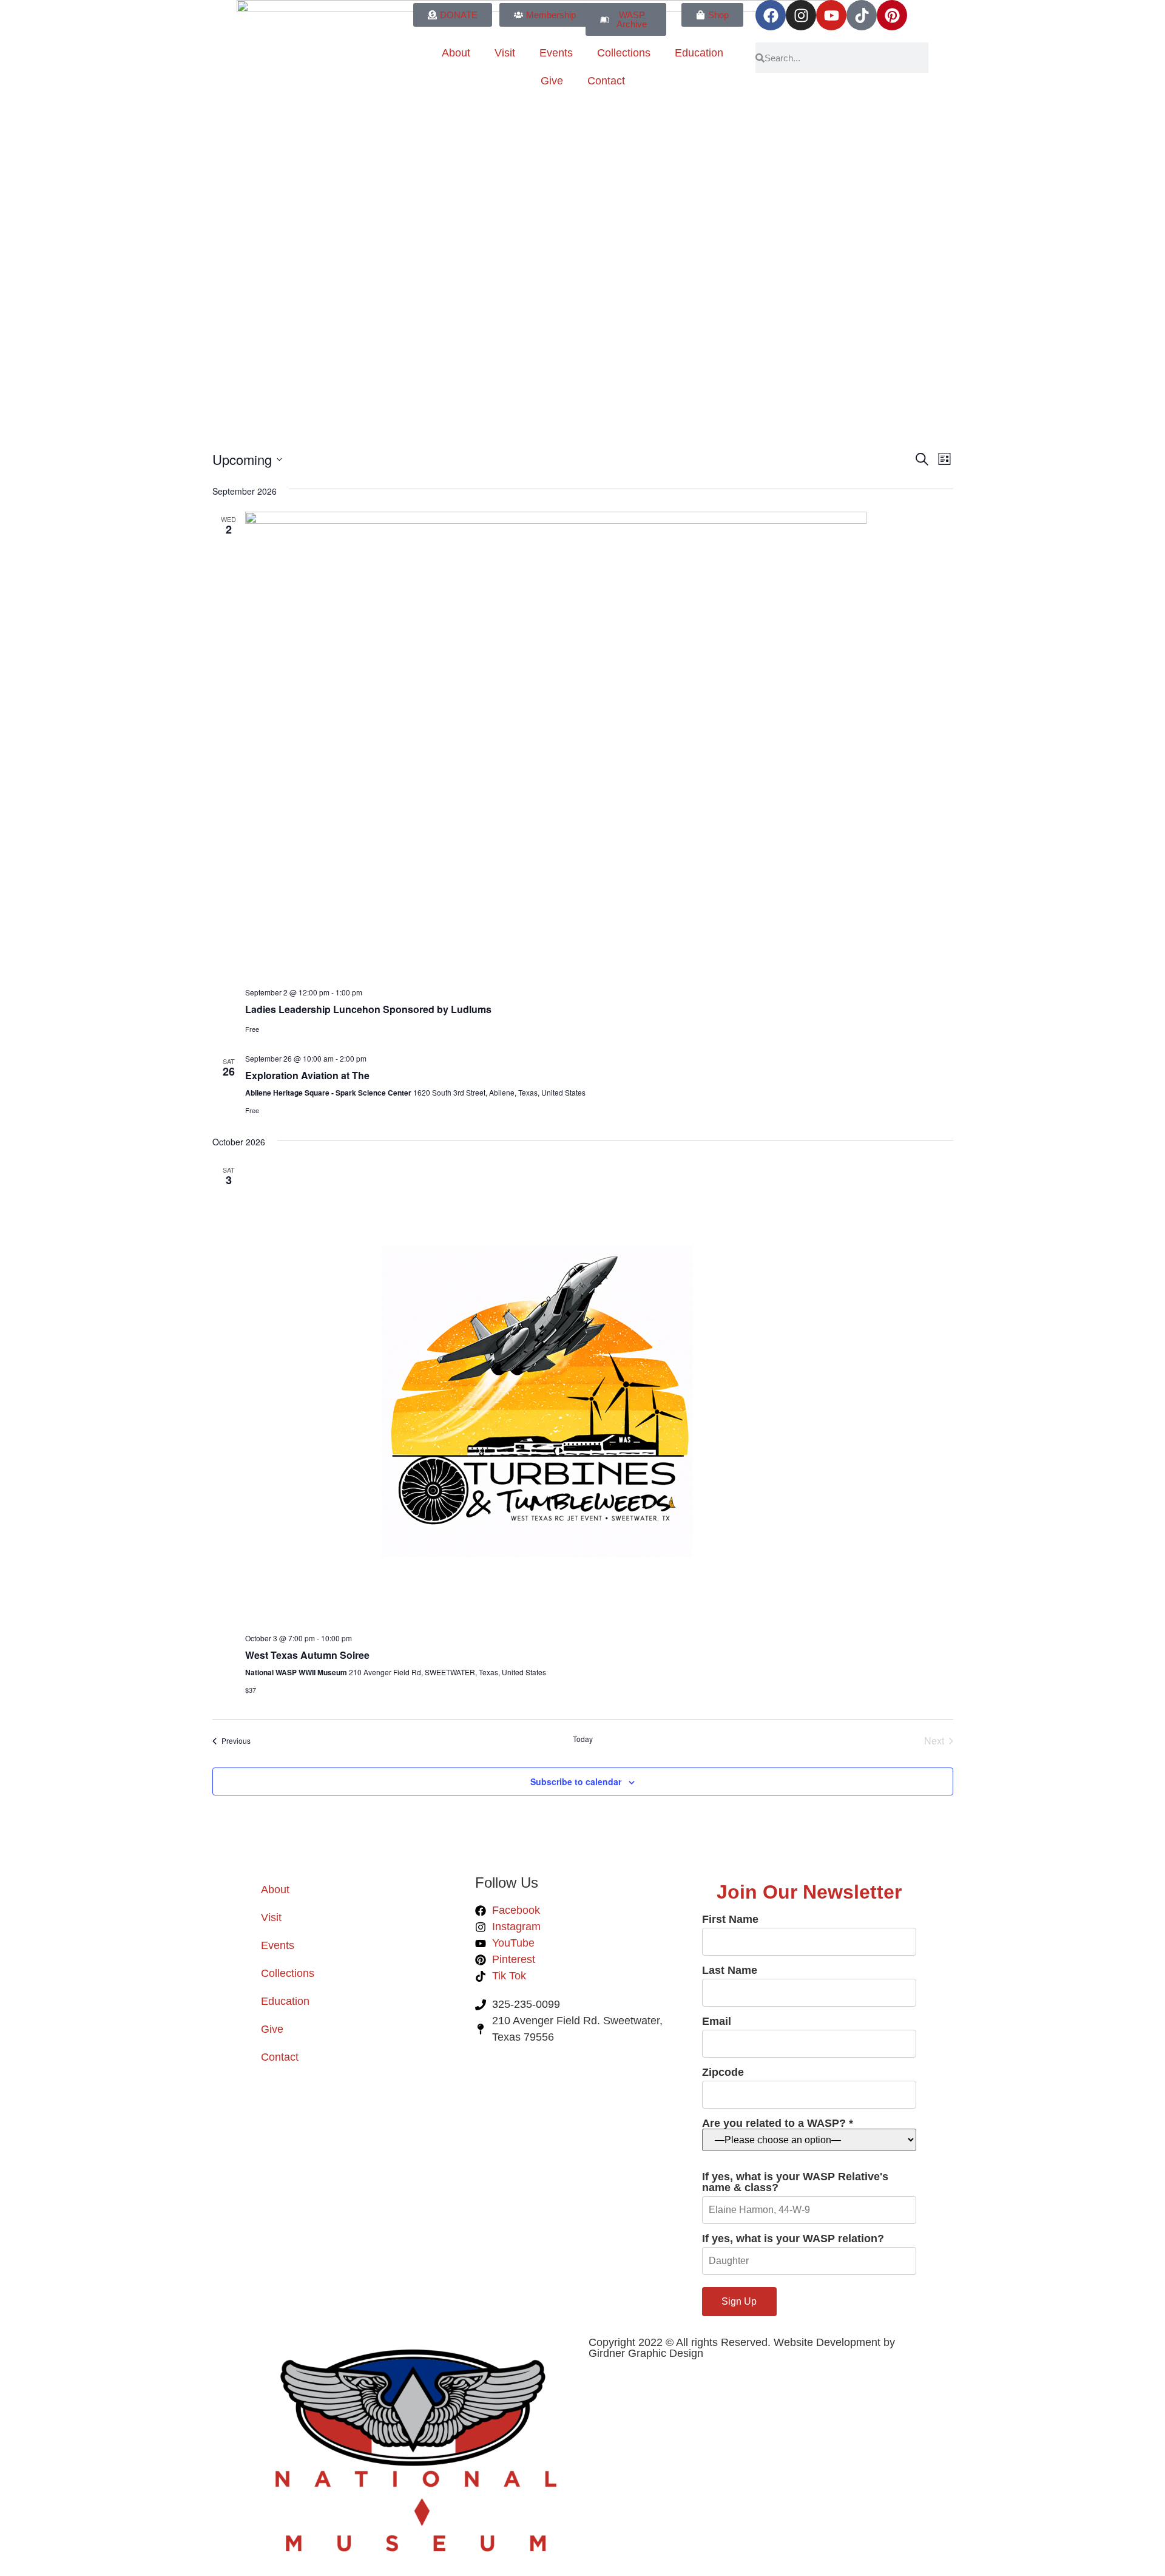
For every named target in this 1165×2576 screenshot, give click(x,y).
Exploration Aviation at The (307, 1075)
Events (556, 53)
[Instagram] (801, 15)
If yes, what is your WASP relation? (793, 2239)
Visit (505, 53)
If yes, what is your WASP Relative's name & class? (795, 2182)
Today (583, 1739)
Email (717, 2022)
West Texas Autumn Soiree (307, 1655)
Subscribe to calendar (576, 1781)
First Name (730, 1920)
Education (699, 53)
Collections (624, 53)
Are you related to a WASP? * (778, 2124)
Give (552, 81)
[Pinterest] (892, 15)
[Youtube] (831, 15)
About (456, 53)
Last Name (730, 1971)
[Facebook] (771, 15)
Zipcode (723, 2073)
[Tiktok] (862, 15)
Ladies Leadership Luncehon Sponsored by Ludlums (368, 1009)
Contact (606, 81)
